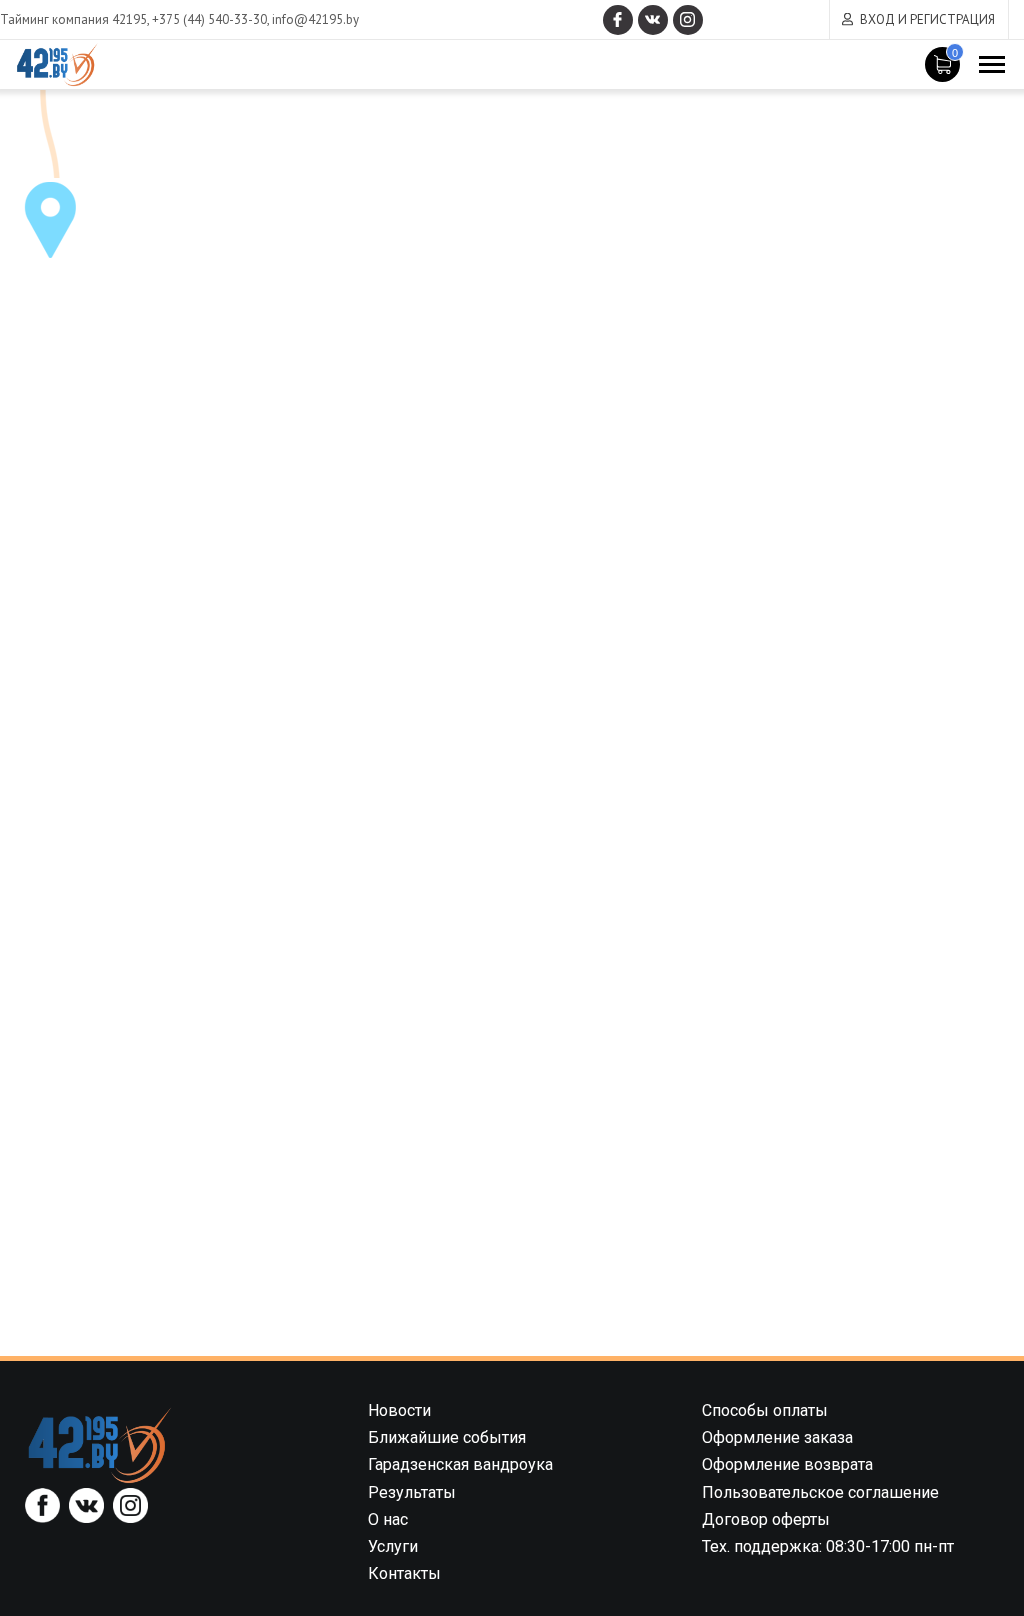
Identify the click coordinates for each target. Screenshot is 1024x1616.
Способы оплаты (765, 1410)
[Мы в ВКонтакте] (653, 20)
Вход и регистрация (927, 19)
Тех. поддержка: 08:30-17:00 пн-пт (828, 1546)
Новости (399, 1410)
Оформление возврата (787, 1464)
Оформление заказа (777, 1437)
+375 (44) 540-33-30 (209, 19)
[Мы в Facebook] (618, 20)
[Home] (100, 1444)
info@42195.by (315, 19)
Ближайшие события (447, 1437)
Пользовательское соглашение (820, 1492)
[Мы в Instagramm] (688, 20)
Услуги (393, 1546)
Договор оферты (766, 1519)
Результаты (412, 1492)
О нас (388, 1519)
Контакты (404, 1573)
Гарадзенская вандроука (460, 1464)
